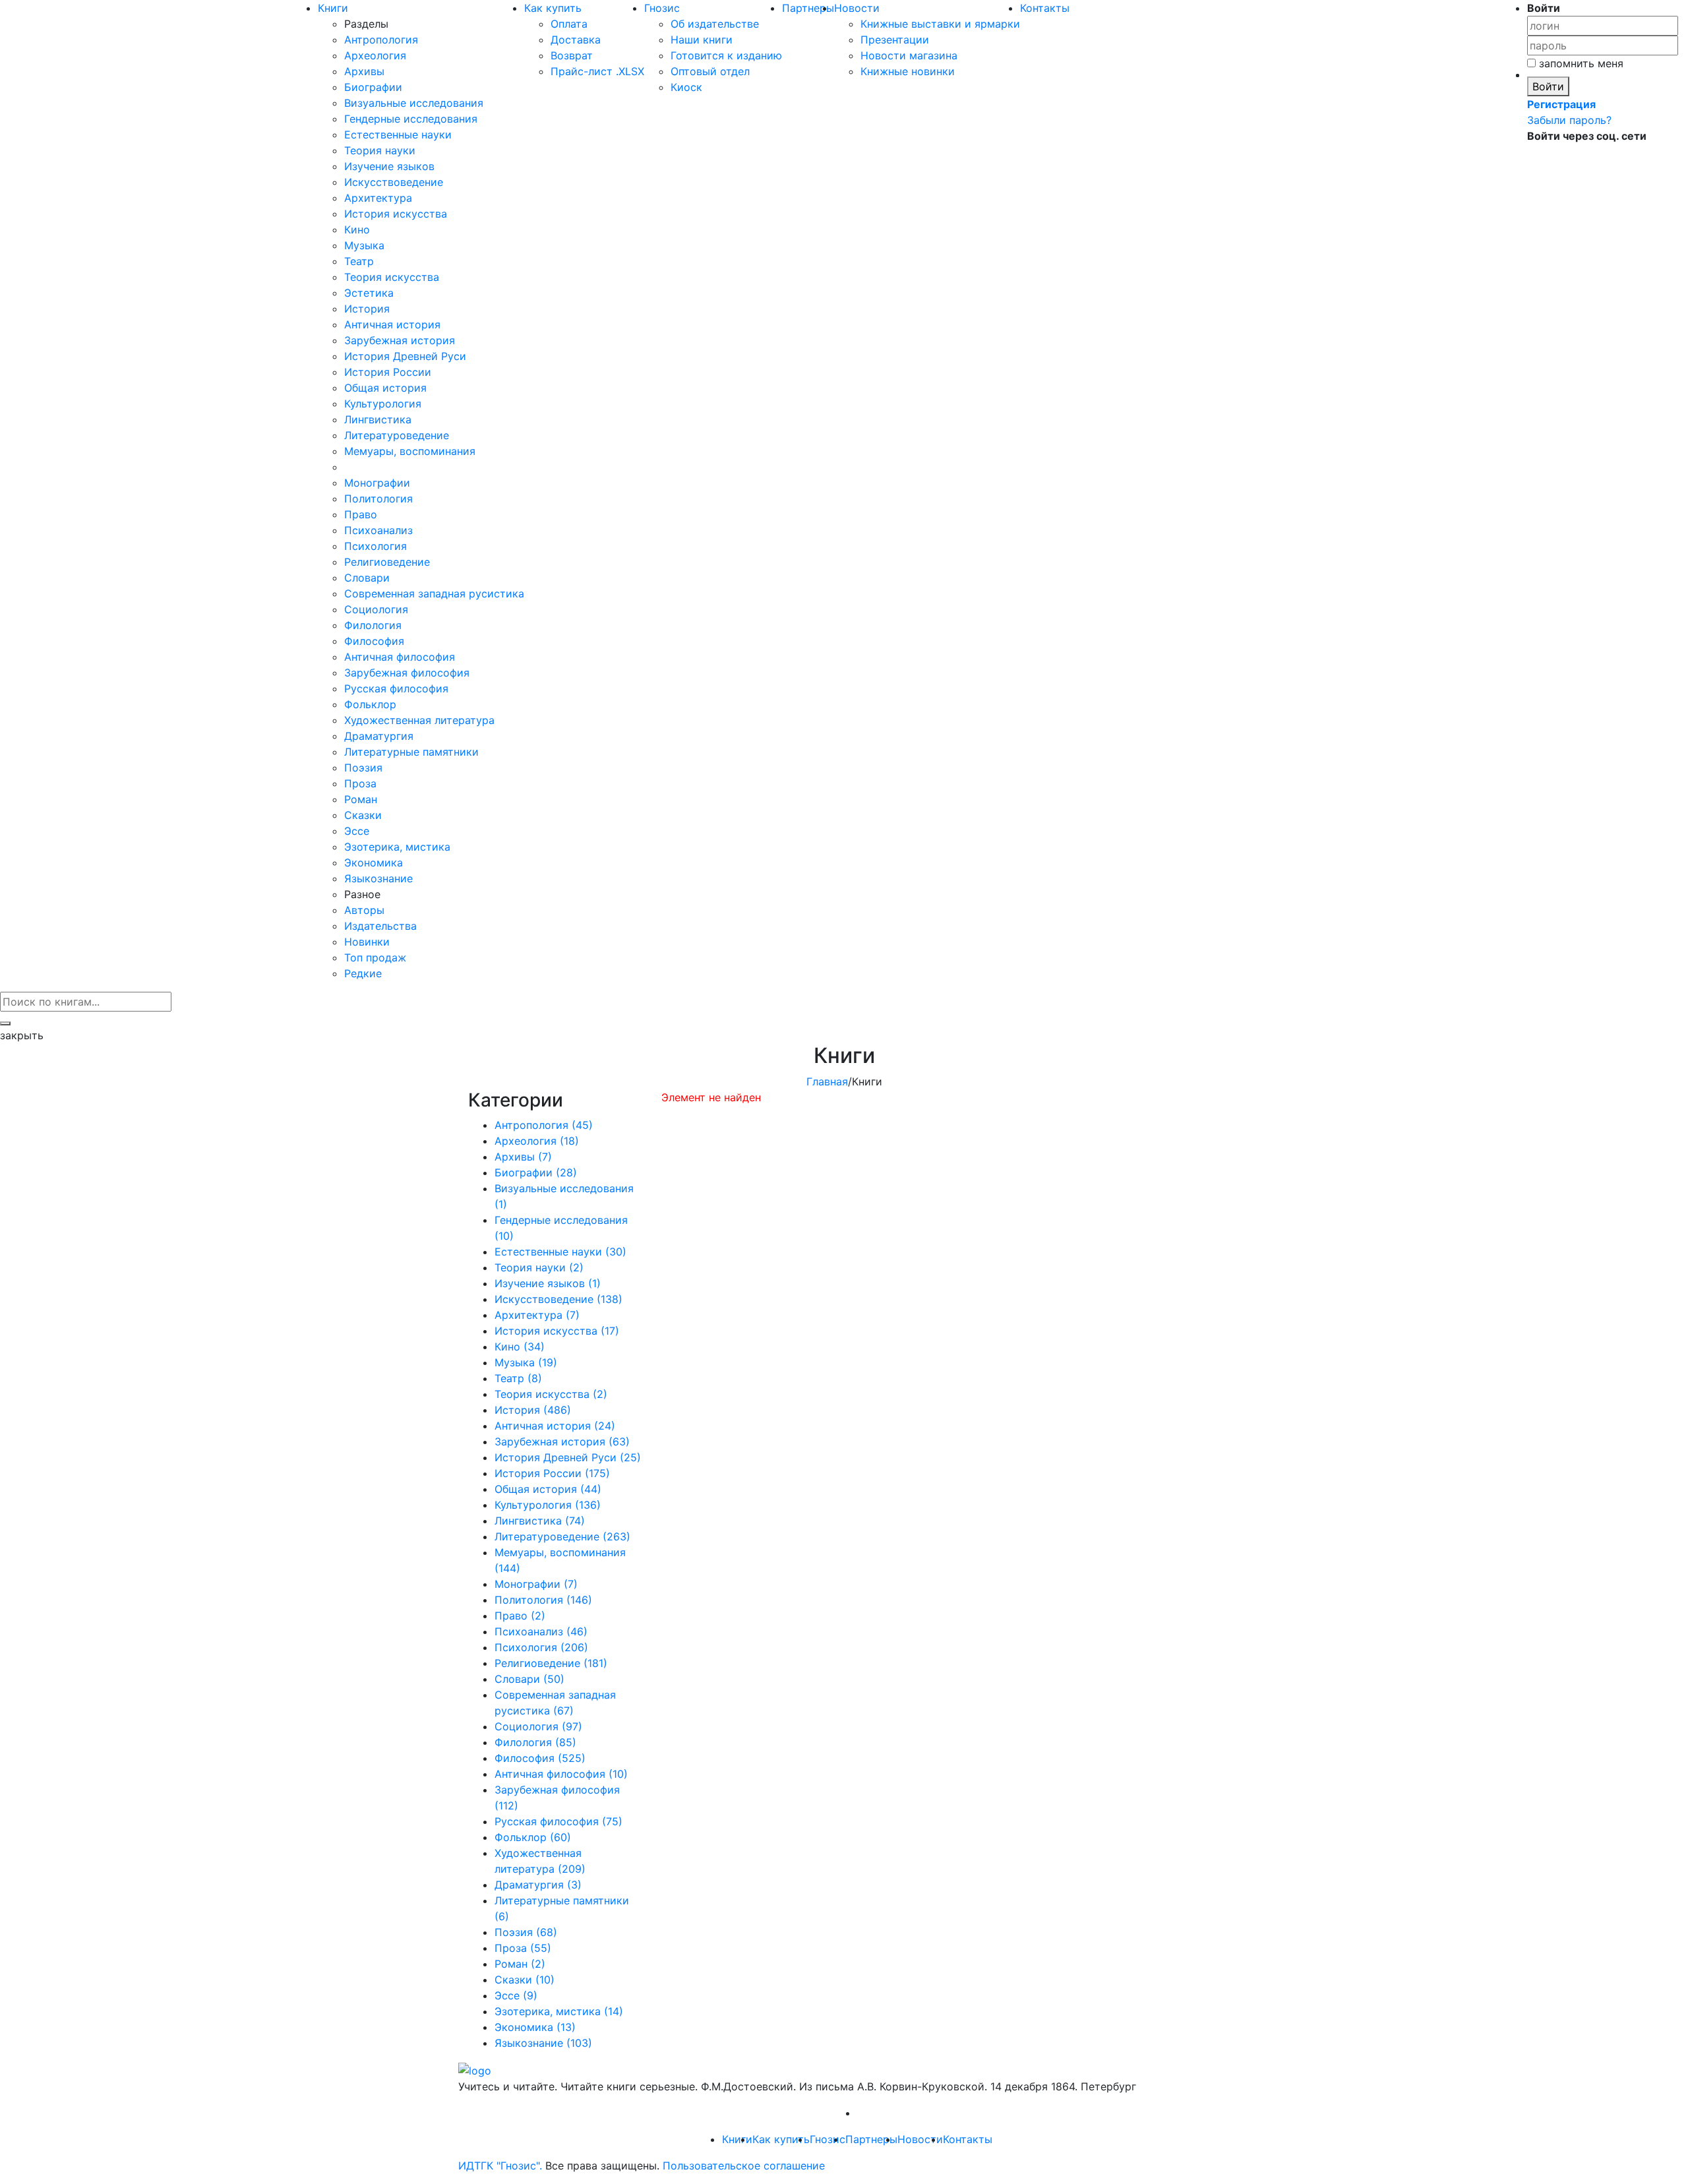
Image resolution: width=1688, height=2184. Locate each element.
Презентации (895, 40)
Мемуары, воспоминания (410, 451)
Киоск (686, 87)
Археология (375, 55)
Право (361, 514)
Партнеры (808, 8)
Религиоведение (387, 562)
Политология (378, 499)
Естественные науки (398, 135)
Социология (376, 609)
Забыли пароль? (1569, 120)
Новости (857, 8)
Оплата (569, 24)
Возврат (572, 55)
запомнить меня (1580, 63)
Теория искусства (392, 277)
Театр (359, 261)
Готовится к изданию (726, 55)
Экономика (374, 863)
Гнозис (662, 8)
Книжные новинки (908, 71)
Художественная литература (419, 720)
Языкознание (378, 878)
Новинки (367, 942)
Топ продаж (375, 957)
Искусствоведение (394, 182)
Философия (374, 641)
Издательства (380, 926)
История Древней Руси (405, 356)
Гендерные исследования (411, 119)
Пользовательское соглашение (744, 2166)
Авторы (364, 910)
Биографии (373, 87)
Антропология (381, 40)
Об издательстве (715, 24)
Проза (360, 783)
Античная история (392, 324)
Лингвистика (378, 419)
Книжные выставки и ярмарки (940, 24)
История (367, 309)
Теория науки (380, 150)
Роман (361, 799)
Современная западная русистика (434, 593)
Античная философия (400, 657)
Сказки (363, 815)
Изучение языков (389, 166)
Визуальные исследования (414, 103)
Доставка (576, 40)
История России (388, 372)
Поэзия (363, 768)
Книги (333, 8)
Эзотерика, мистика (397, 847)
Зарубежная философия (407, 673)
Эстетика (369, 293)
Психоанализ (378, 530)
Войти (1548, 86)
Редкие (363, 973)
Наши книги (702, 40)
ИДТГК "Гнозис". (500, 2166)
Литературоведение (397, 435)
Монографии (377, 483)
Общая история (385, 388)
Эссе (357, 831)
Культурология (383, 404)
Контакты (1045, 8)
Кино (357, 229)
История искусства (396, 214)
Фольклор (370, 704)
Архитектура (378, 198)
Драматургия (379, 736)
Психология (376, 546)
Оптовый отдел (710, 71)
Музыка (364, 245)
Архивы (364, 71)
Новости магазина (909, 55)
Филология (373, 625)
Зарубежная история (400, 340)
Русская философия (396, 688)
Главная (827, 1081)
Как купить (553, 8)
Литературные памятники (411, 752)
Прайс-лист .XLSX (597, 71)
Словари (367, 578)
